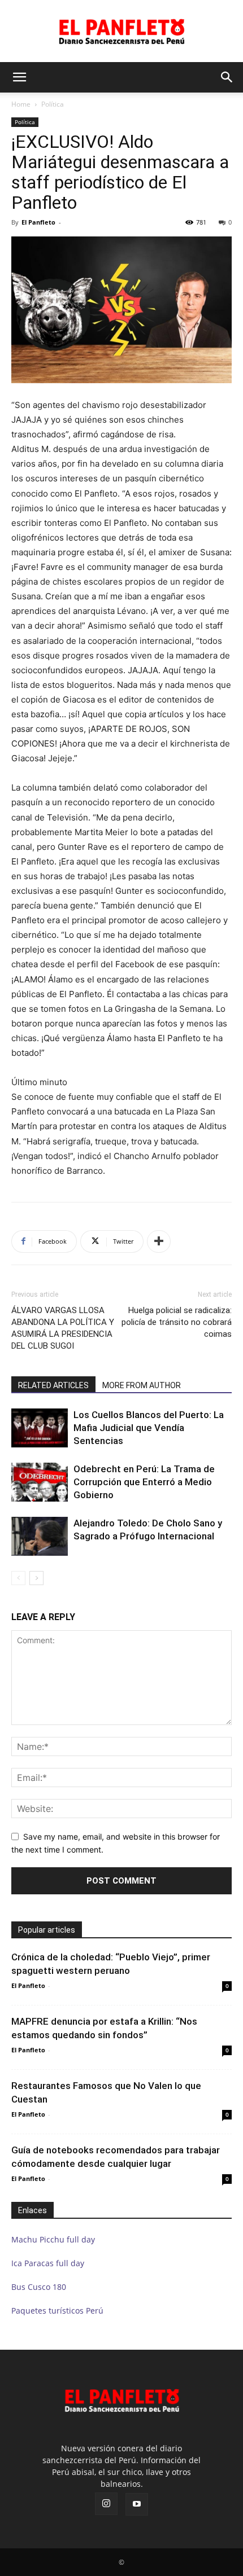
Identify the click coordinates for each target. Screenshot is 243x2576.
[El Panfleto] (121, 31)
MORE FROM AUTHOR (142, 1385)
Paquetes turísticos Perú (57, 2310)
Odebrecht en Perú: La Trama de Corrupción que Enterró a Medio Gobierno (144, 1482)
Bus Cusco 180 (39, 2287)
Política (53, 104)
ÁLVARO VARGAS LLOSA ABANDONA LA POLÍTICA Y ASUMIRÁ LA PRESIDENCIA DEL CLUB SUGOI (63, 1328)
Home (21, 104)
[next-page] (36, 1578)
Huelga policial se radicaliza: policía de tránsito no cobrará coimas (177, 1322)
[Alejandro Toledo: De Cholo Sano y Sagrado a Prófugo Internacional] (40, 1536)
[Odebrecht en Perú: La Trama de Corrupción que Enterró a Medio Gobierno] (40, 1482)
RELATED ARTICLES (53, 1385)
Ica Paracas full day (48, 2263)
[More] (159, 1241)
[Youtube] (137, 2504)
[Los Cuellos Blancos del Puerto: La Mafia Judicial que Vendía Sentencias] (40, 1428)
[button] (19, 77)
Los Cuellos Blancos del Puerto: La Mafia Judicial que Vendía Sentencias (149, 1428)
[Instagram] (106, 2504)
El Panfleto (38, 222)
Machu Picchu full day (53, 2239)
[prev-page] (18, 1578)
